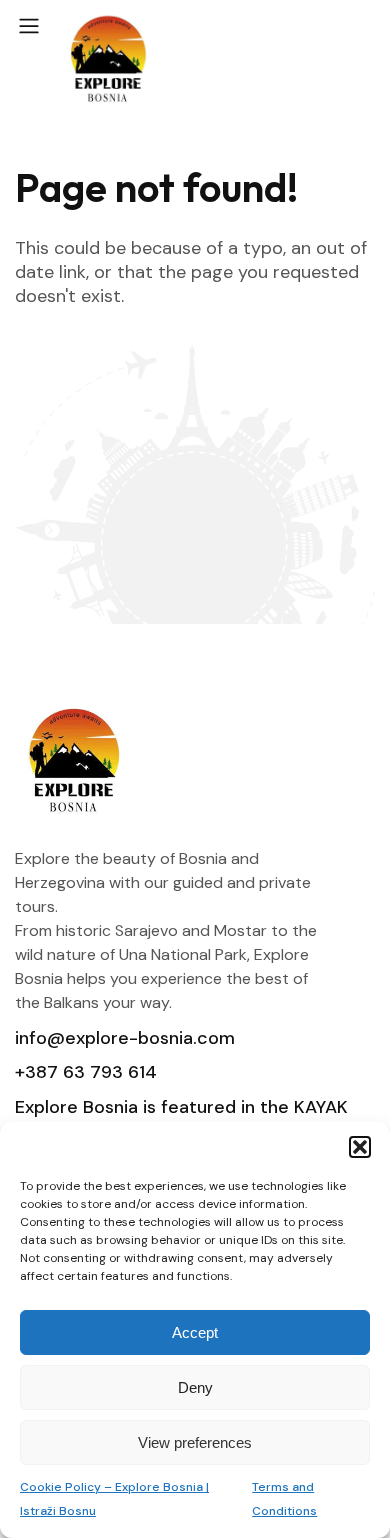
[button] (360, 1147)
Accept (195, 1332)
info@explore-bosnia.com (125, 1038)
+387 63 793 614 (86, 1072)
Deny (195, 1387)
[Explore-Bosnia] (109, 61)
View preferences (195, 1442)
